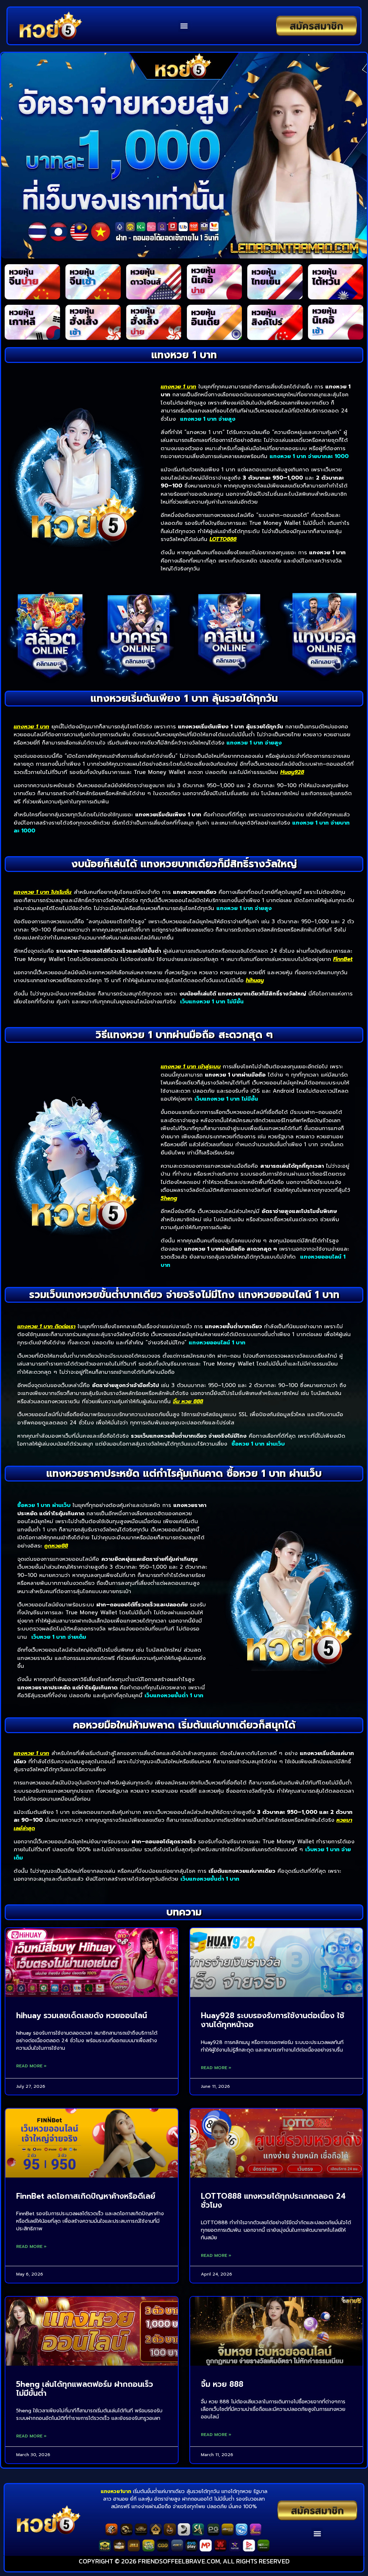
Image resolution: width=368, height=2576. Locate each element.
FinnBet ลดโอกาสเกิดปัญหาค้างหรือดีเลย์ (86, 2196)
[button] (184, 26)
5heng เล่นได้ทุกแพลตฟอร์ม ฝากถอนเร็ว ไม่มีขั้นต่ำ (85, 2389)
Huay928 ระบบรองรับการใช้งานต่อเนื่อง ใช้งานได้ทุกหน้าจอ (273, 2020)
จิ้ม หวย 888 (222, 2384)
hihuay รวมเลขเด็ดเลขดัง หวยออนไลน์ (82, 2016)
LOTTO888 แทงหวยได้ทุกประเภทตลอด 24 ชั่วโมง (273, 2201)
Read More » (31, 2066)
